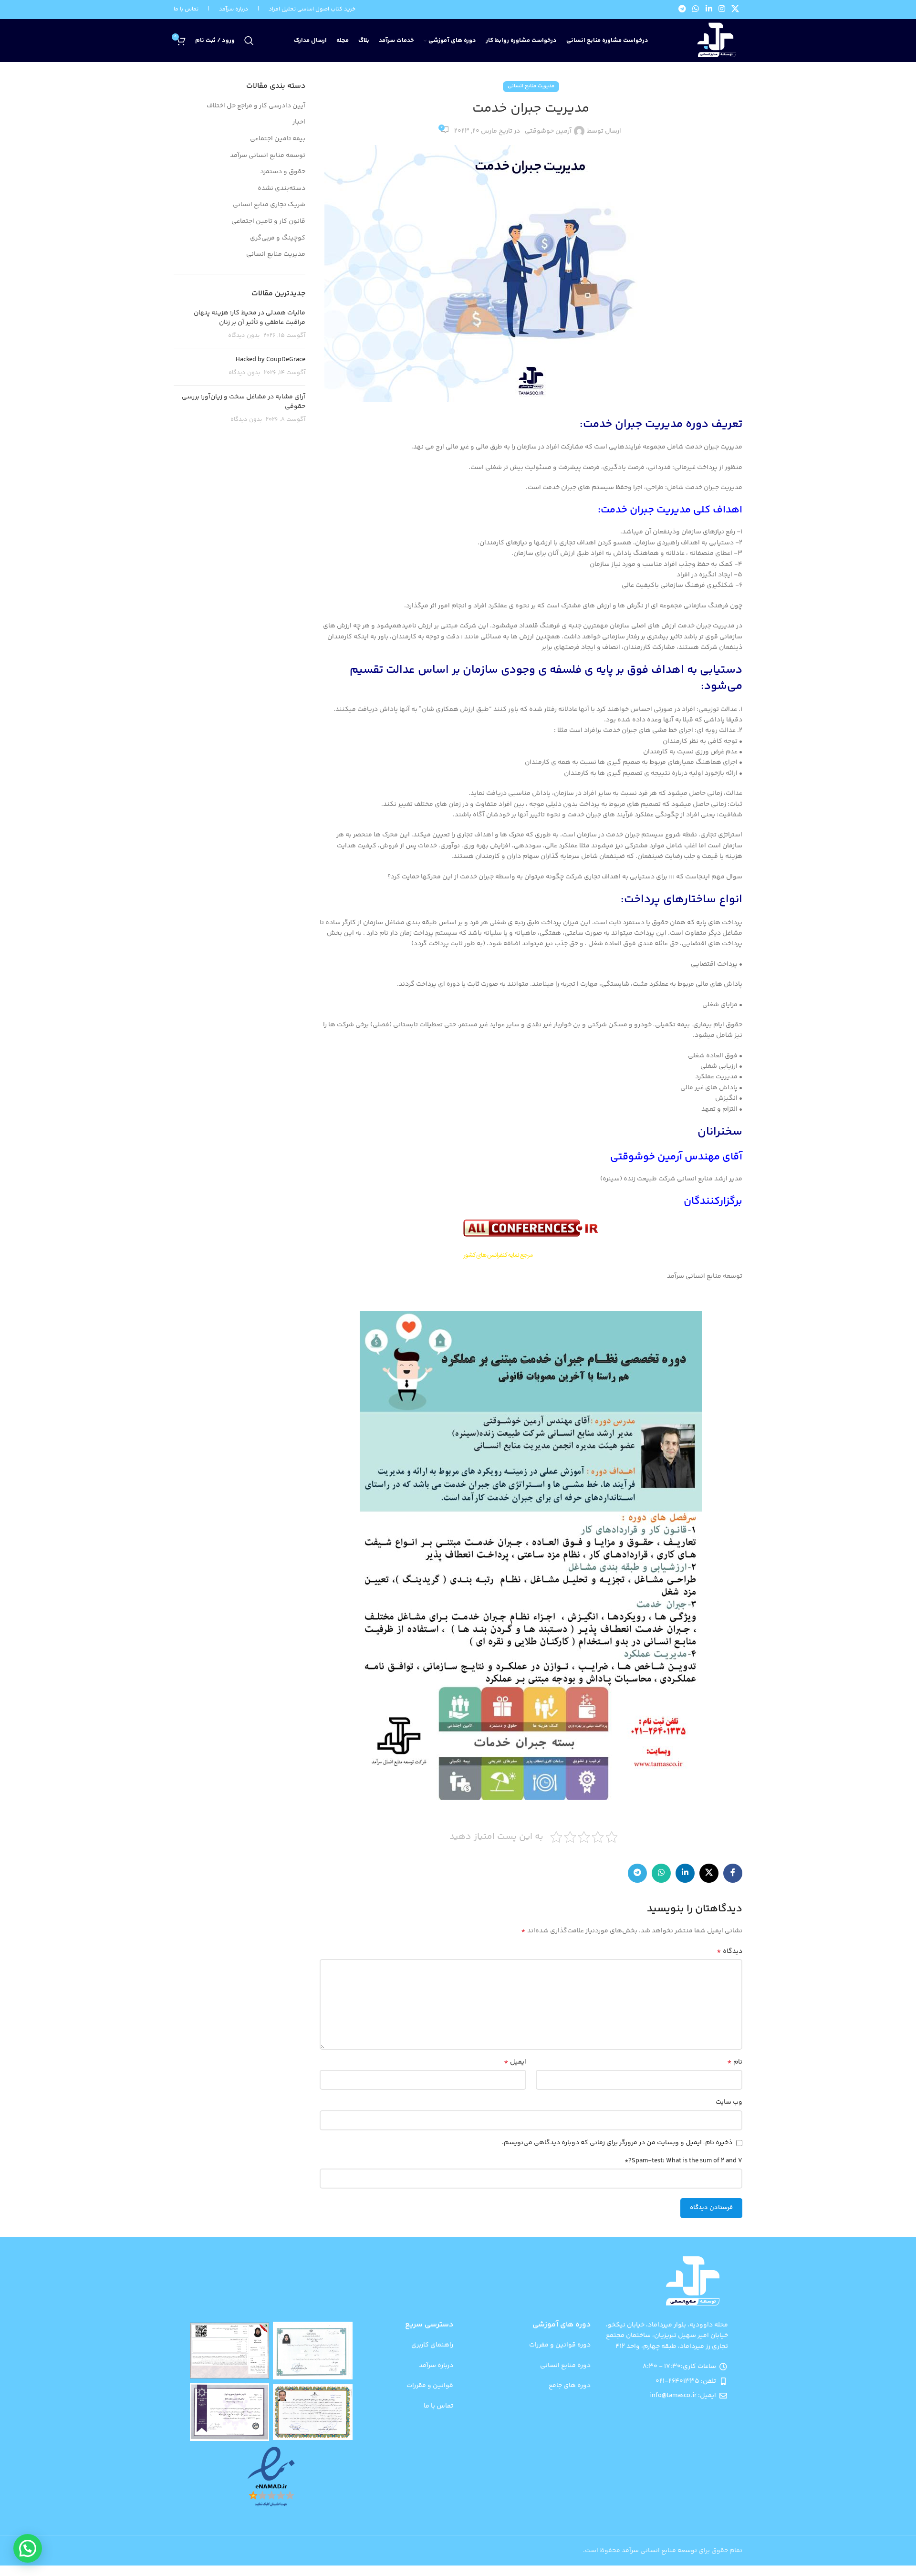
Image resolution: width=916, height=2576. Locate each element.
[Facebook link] (733, 1873)
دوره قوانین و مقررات (560, 2345)
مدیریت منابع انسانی (531, 86)
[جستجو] (249, 41)
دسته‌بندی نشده (281, 189)
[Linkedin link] (709, 10)
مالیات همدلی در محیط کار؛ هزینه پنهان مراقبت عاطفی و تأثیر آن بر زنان (250, 318)
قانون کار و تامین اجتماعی (268, 222)
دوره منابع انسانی (565, 2366)
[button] (28, 2548)
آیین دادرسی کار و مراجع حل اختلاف (256, 106)
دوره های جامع (570, 2386)
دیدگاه (729, 1951)
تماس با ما (186, 9)
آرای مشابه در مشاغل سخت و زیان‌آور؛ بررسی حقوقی (244, 402)
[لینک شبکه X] (735, 10)
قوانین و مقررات (430, 2386)
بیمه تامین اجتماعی (278, 139)
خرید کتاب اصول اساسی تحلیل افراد (312, 9)
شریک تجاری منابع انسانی (269, 205)
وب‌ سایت (729, 2102)
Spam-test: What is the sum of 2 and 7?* (683, 2161)
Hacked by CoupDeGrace (271, 360)
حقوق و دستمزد (283, 172)
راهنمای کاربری (432, 2345)
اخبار (299, 123)
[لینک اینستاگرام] (722, 10)
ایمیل (515, 2062)
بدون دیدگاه (244, 335)
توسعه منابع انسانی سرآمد (268, 156)
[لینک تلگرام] (682, 10)
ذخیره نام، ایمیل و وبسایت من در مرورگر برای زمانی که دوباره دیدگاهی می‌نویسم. (617, 2143)
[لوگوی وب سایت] (715, 41)
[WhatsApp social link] (696, 10)
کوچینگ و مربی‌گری (278, 239)
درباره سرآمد (436, 2366)
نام (735, 2062)
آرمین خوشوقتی (548, 131)
